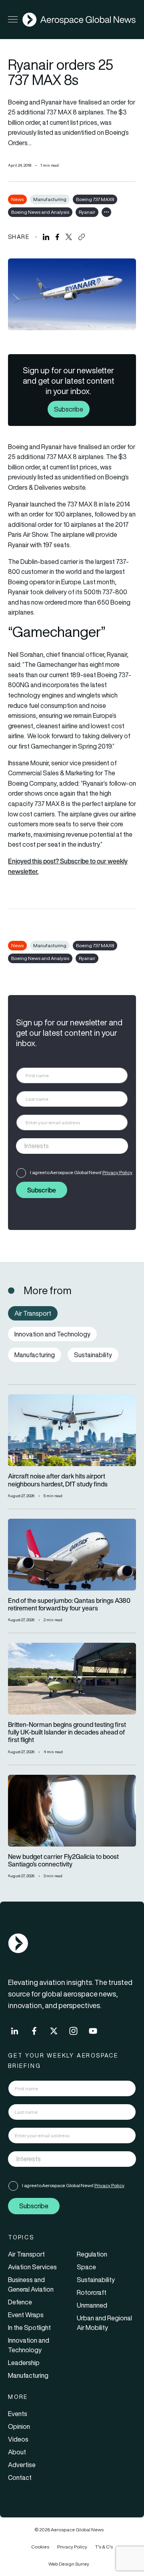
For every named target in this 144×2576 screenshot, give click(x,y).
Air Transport (26, 2254)
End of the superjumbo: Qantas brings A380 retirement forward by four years (69, 1604)
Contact (20, 2477)
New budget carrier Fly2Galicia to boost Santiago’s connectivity (63, 1861)
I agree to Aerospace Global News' (81, 1172)
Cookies (40, 2547)
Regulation (92, 2254)
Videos (18, 2439)
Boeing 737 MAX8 (95, 199)
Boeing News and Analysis (40, 212)
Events (18, 2414)
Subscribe (69, 409)
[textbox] (64, 1146)
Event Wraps (26, 2315)
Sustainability (96, 2280)
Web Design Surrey (69, 2564)
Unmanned (92, 2305)
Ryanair (87, 212)
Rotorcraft (92, 2292)
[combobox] (72, 1146)
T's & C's (104, 2547)
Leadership (24, 2363)
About (17, 2452)
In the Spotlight (29, 2328)
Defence (20, 2302)
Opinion (19, 2426)
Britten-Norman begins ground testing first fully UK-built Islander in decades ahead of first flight (67, 1732)
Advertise (22, 2465)
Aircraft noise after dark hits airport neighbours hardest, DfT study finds (58, 1480)
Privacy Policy (117, 1172)
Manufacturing (50, 199)
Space (86, 2267)
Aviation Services (32, 2267)
